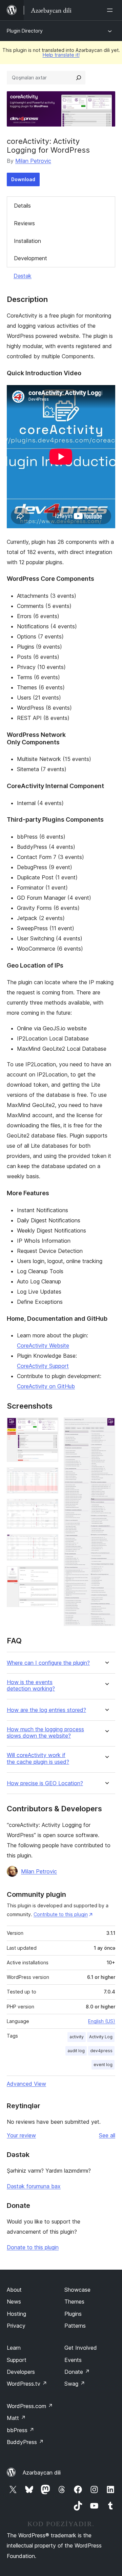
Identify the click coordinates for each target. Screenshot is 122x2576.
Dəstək (23, 276)
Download (23, 179)
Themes (74, 2302)
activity (77, 2037)
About (14, 2290)
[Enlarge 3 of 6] (49, 1508)
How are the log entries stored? (46, 1710)
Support (17, 2360)
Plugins (73, 2314)
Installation (27, 241)
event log (103, 2065)
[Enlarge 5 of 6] (49, 1575)
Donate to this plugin (33, 2247)
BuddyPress (25, 2442)
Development (30, 258)
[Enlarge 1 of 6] (49, 1427)
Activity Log (101, 2037)
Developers (21, 2372)
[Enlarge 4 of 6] (49, 1543)
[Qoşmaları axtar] (79, 78)
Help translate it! (61, 55)
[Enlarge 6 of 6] (106, 1427)
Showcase (77, 2290)
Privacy (16, 2326)
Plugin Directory (25, 31)
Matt (16, 2418)
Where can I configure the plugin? (48, 1663)
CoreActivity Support (43, 1366)
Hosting (16, 2314)
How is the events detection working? (31, 1685)
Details (22, 206)
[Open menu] (111, 10)
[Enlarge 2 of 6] (49, 1476)
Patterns (75, 2326)
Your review (21, 2135)
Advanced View (26, 2084)
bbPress (21, 2430)
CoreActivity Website (43, 1346)
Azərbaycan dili (42, 2473)
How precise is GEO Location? (45, 1783)
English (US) (102, 2021)
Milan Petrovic (33, 161)
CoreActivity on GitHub (46, 1386)
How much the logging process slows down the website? (45, 1733)
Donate (77, 2372)
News (14, 2302)
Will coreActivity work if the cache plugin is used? (38, 1758)
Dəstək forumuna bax (34, 2186)
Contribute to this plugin (61, 1914)
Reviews (24, 223)
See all (107, 2135)
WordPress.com (30, 2406)
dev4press (101, 2051)
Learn (14, 2348)
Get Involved (81, 2348)
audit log (76, 2051)
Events (73, 2360)
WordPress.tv (27, 2384)
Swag (75, 2384)
